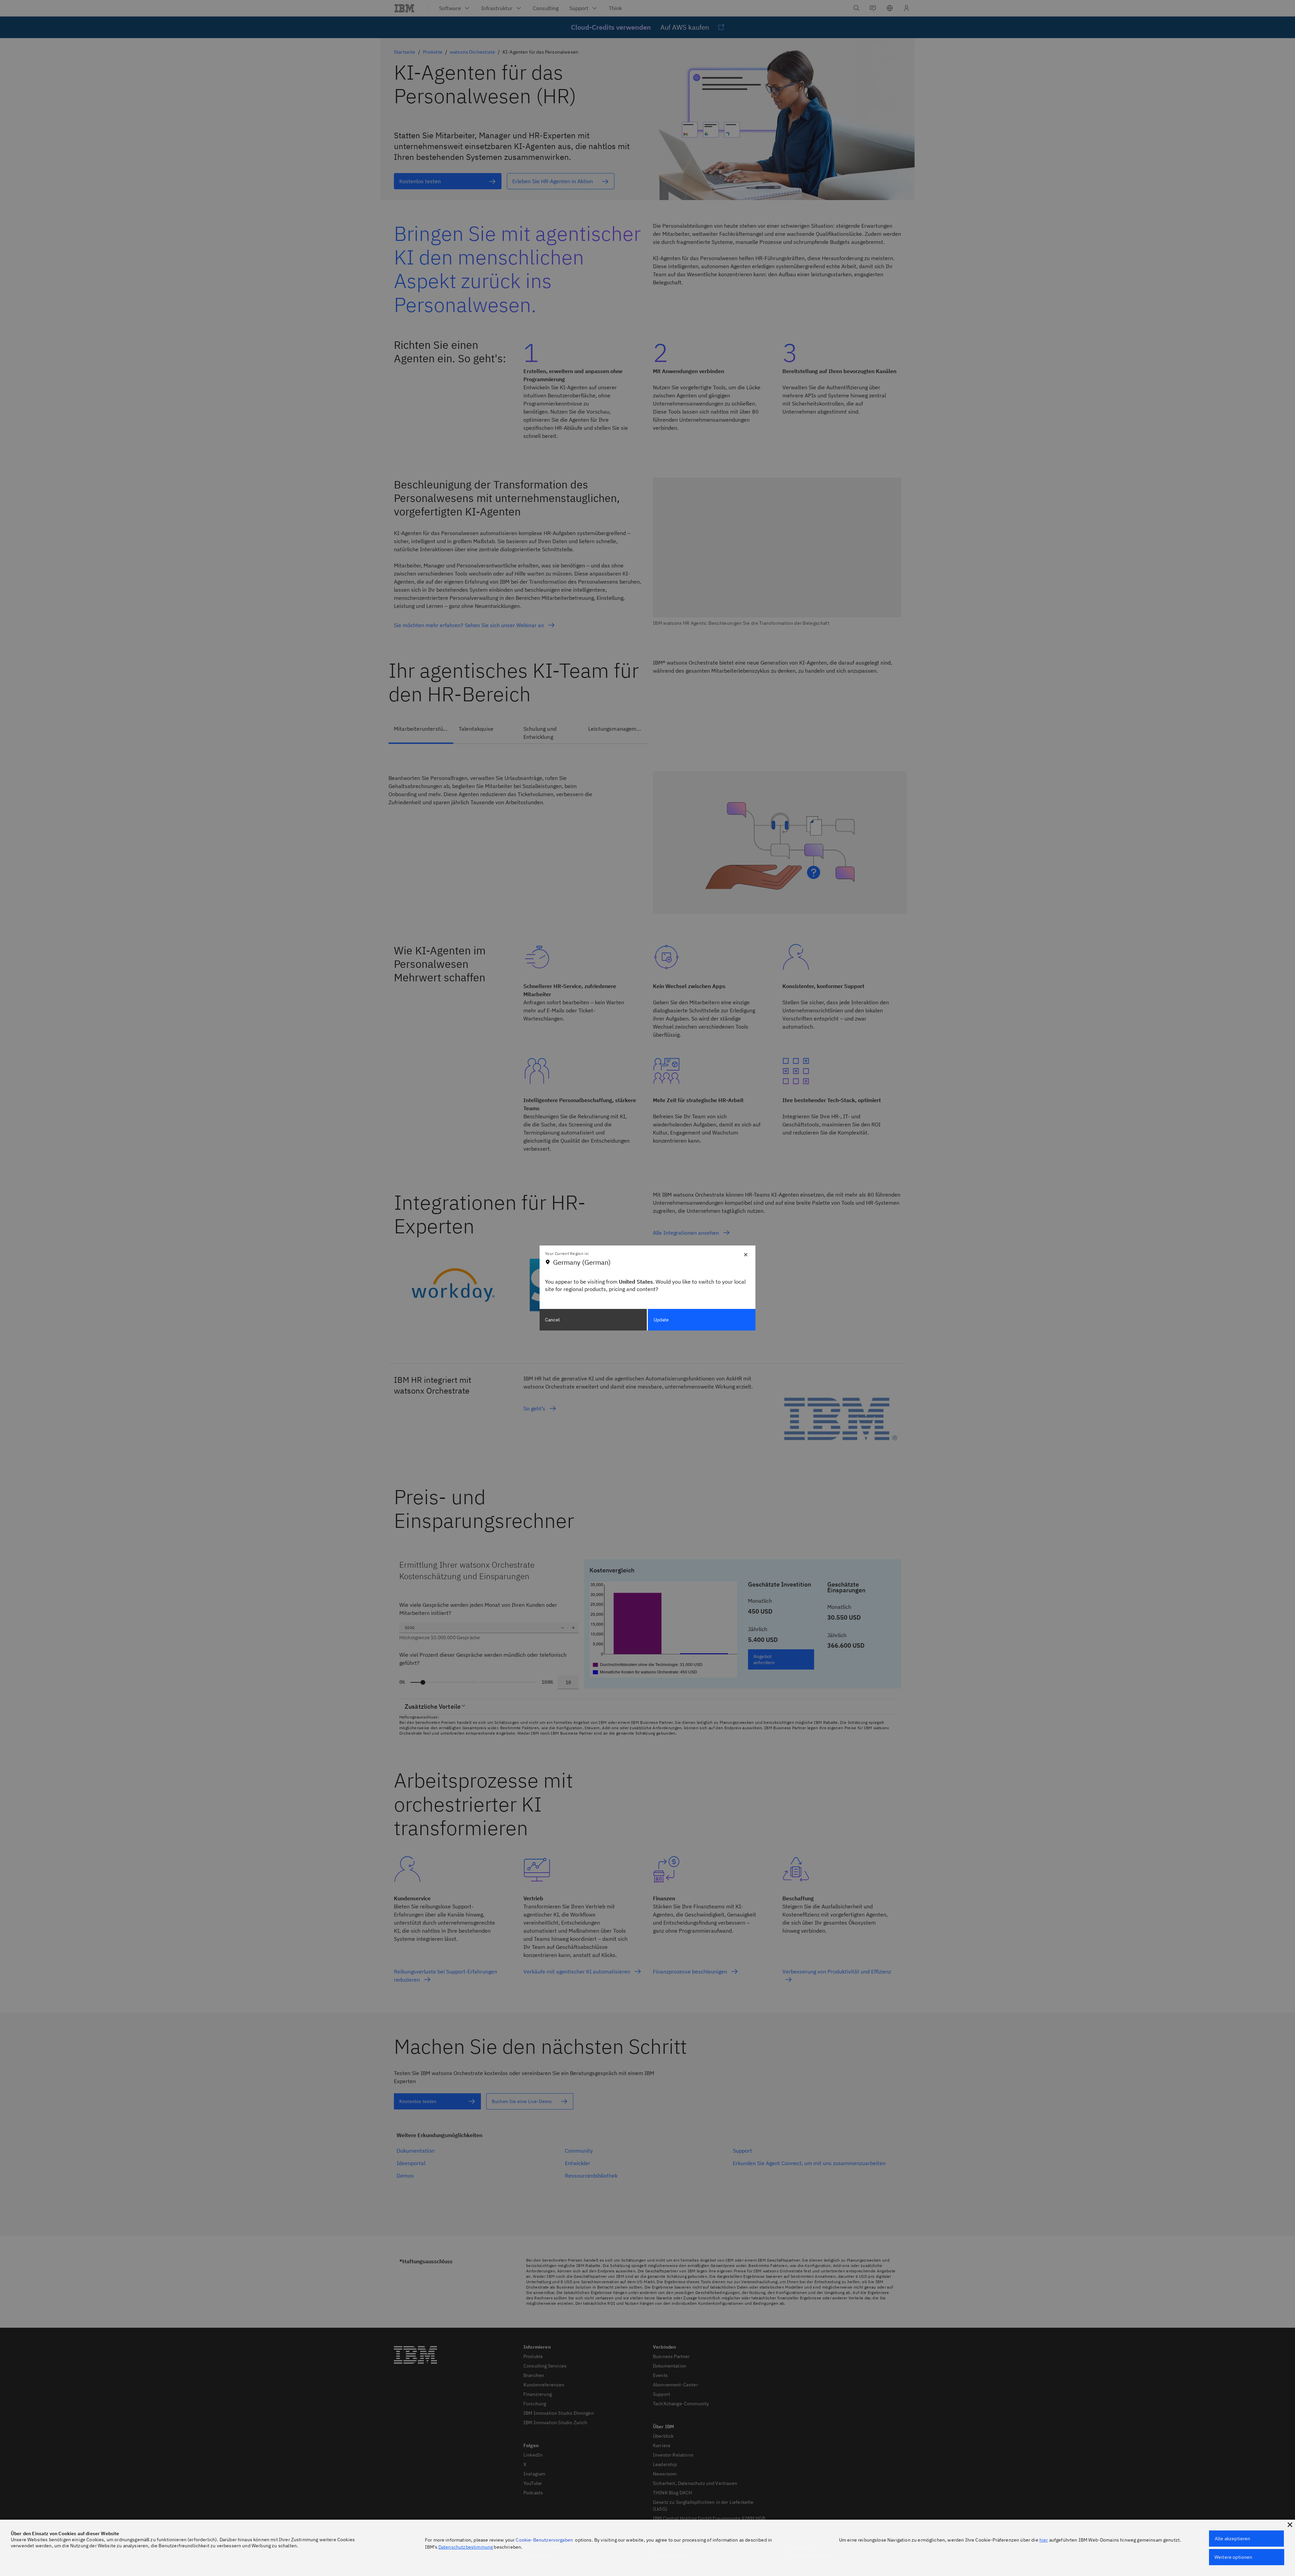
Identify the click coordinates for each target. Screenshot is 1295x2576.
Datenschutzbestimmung (466, 2547)
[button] (1290, 2525)
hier (1044, 2540)
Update (661, 1320)
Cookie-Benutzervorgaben (544, 2540)
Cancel (552, 1320)
